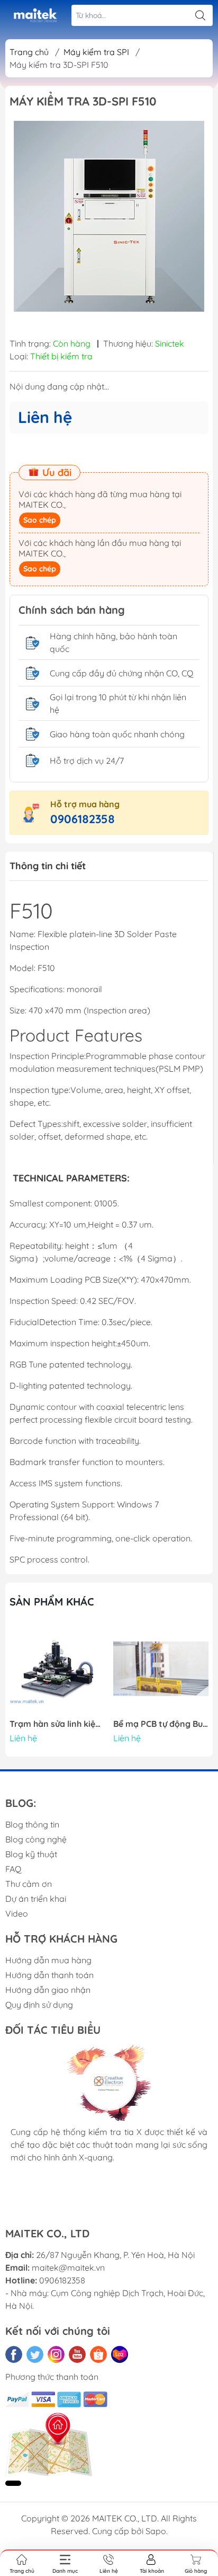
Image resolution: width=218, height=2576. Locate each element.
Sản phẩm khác (52, 1602)
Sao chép (40, 520)
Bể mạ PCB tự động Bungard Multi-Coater (161, 1724)
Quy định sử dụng (39, 2005)
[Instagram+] (56, 2354)
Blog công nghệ (36, 1839)
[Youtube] (77, 2354)
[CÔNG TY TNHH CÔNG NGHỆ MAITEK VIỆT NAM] (35, 16)
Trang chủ (29, 52)
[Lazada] (120, 2354)
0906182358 (83, 819)
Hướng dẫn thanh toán (49, 1975)
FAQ (13, 1869)
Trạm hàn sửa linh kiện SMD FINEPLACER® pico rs (57, 1724)
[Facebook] (14, 2354)
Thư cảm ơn (29, 1884)
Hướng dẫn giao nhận (48, 1990)
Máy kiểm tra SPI (96, 52)
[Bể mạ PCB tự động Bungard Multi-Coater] (161, 1669)
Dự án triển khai (36, 1899)
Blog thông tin (32, 1824)
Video (17, 1913)
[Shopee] (98, 2354)
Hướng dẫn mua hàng (48, 1960)
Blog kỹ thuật (31, 1854)
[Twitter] (35, 2354)
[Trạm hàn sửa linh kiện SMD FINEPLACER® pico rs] (57, 1669)
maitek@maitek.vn (68, 2268)
